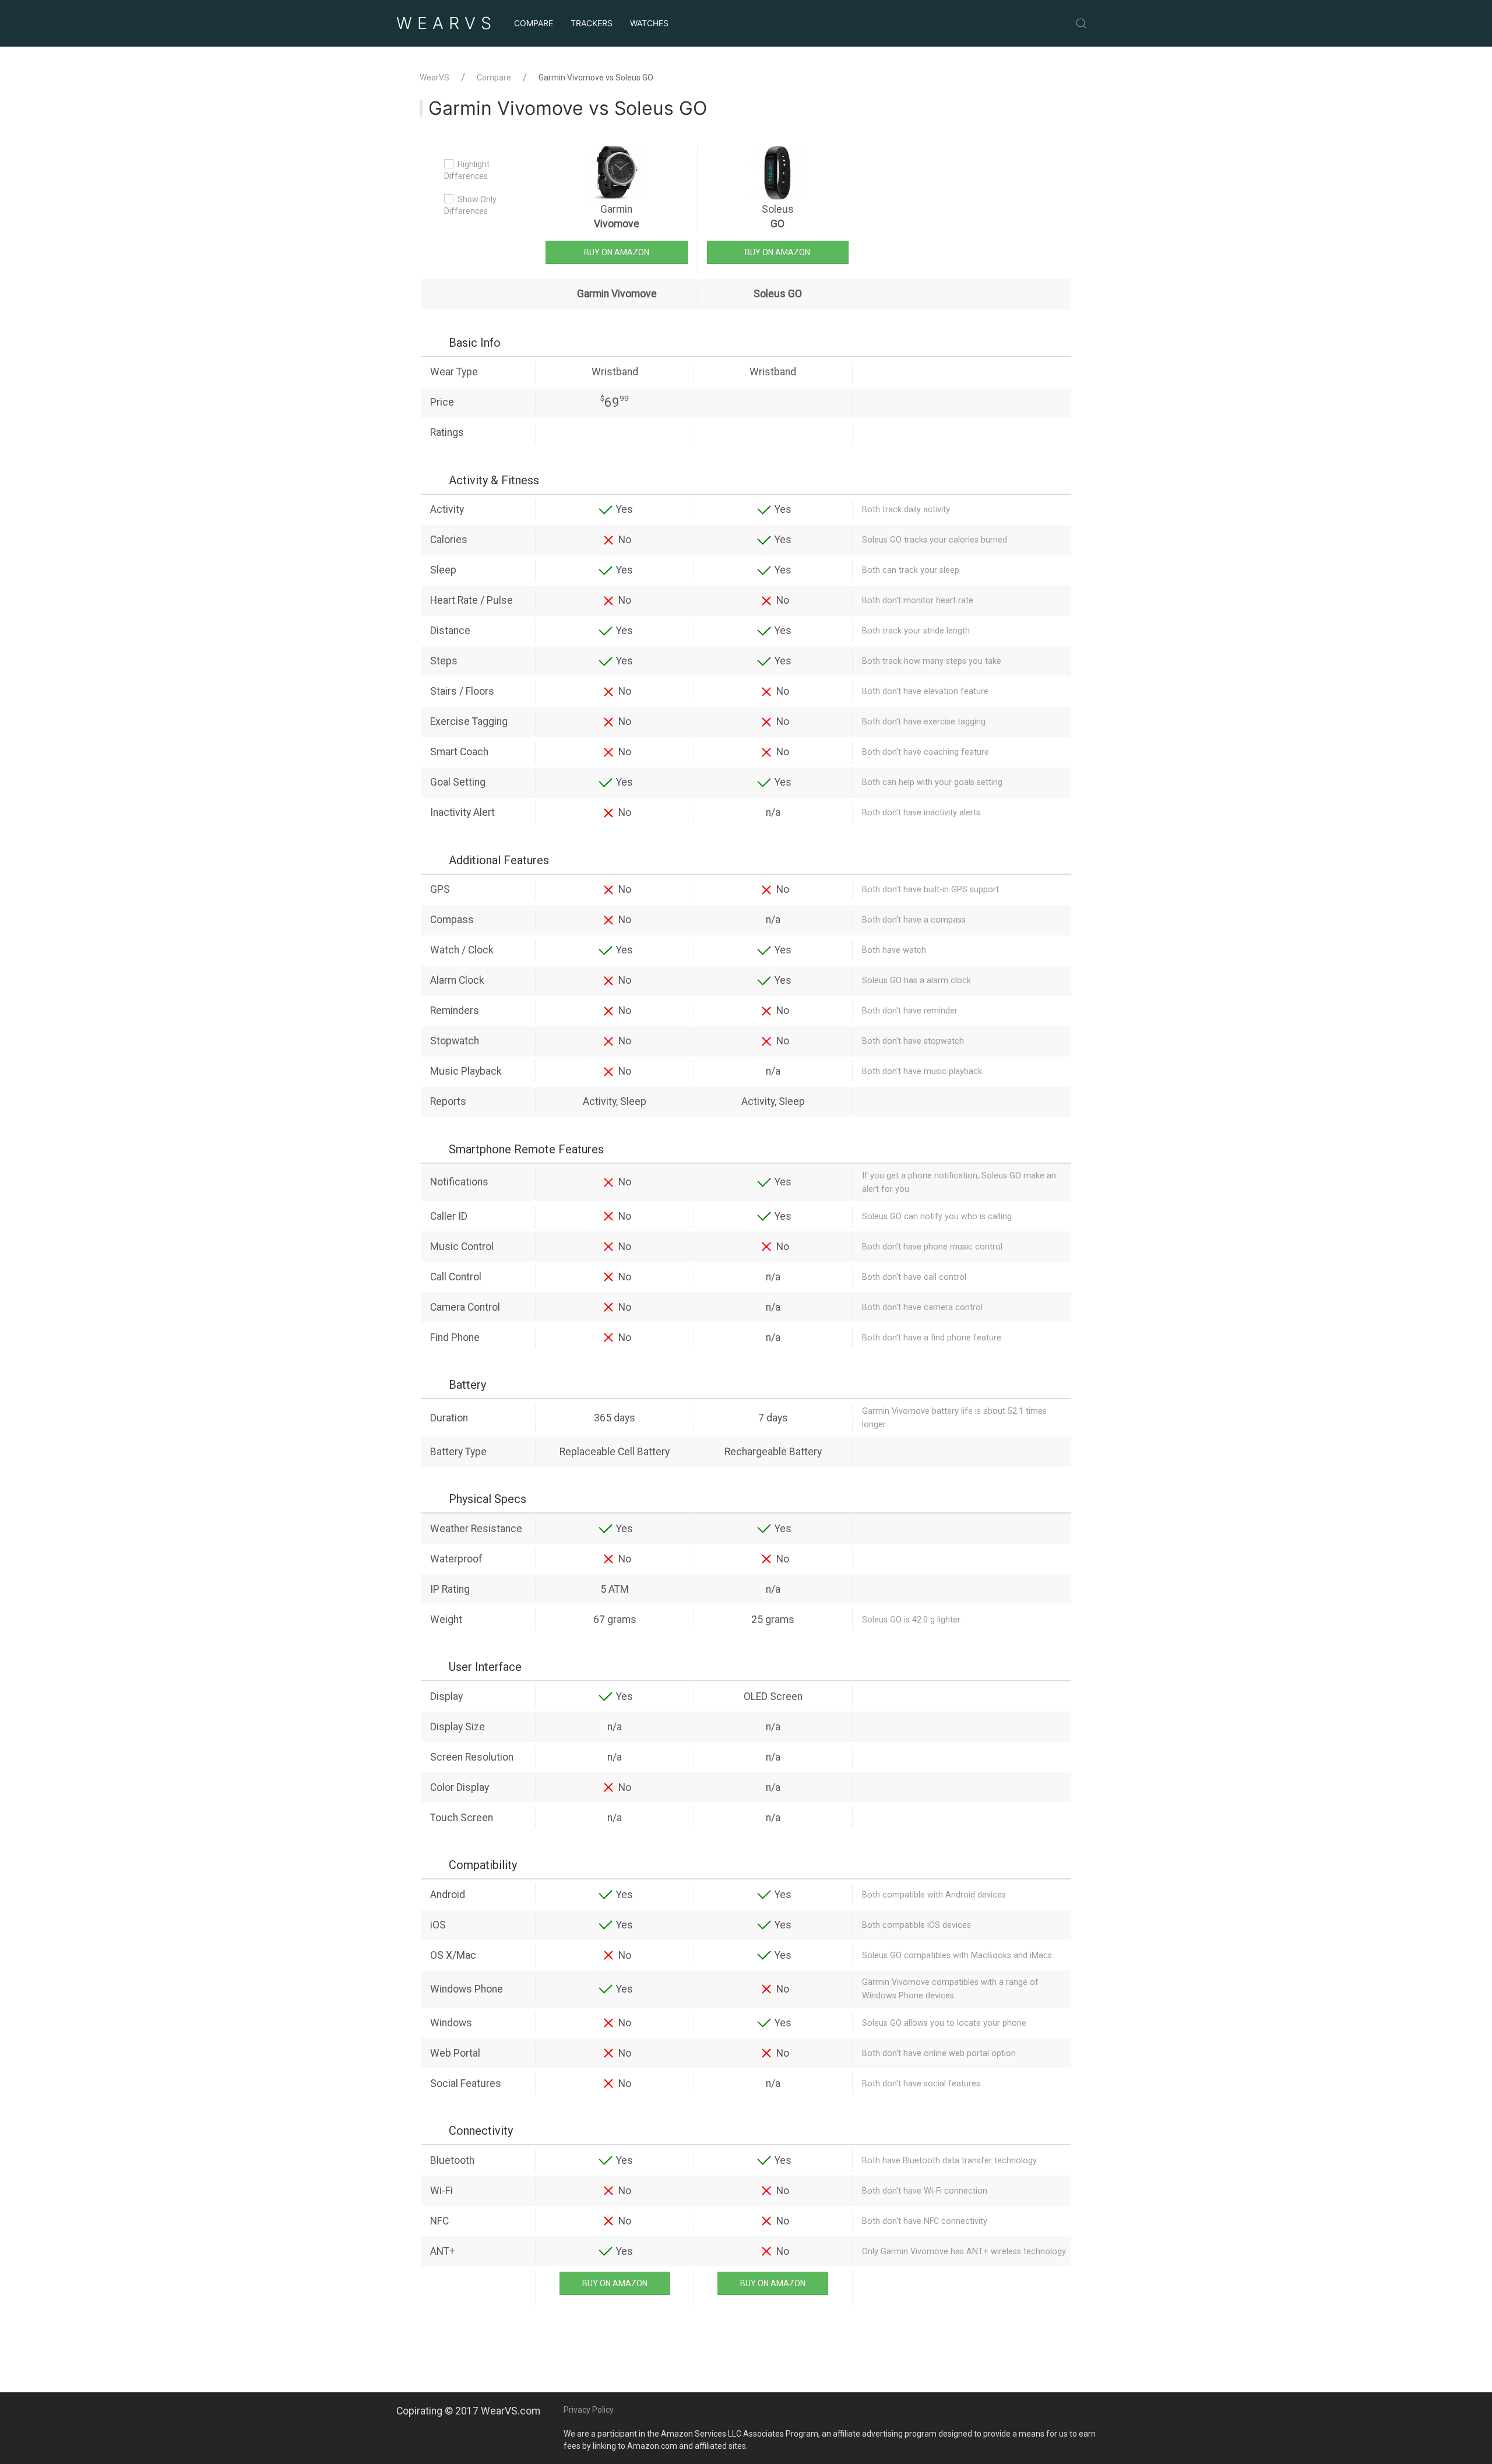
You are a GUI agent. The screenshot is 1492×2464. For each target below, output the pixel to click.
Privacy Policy (589, 2410)
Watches (649, 23)
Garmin (617, 217)
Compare (534, 23)
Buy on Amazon (617, 252)
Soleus (778, 217)
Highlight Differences (467, 170)
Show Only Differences (470, 205)
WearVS (434, 78)
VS (446, 23)
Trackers (592, 23)
